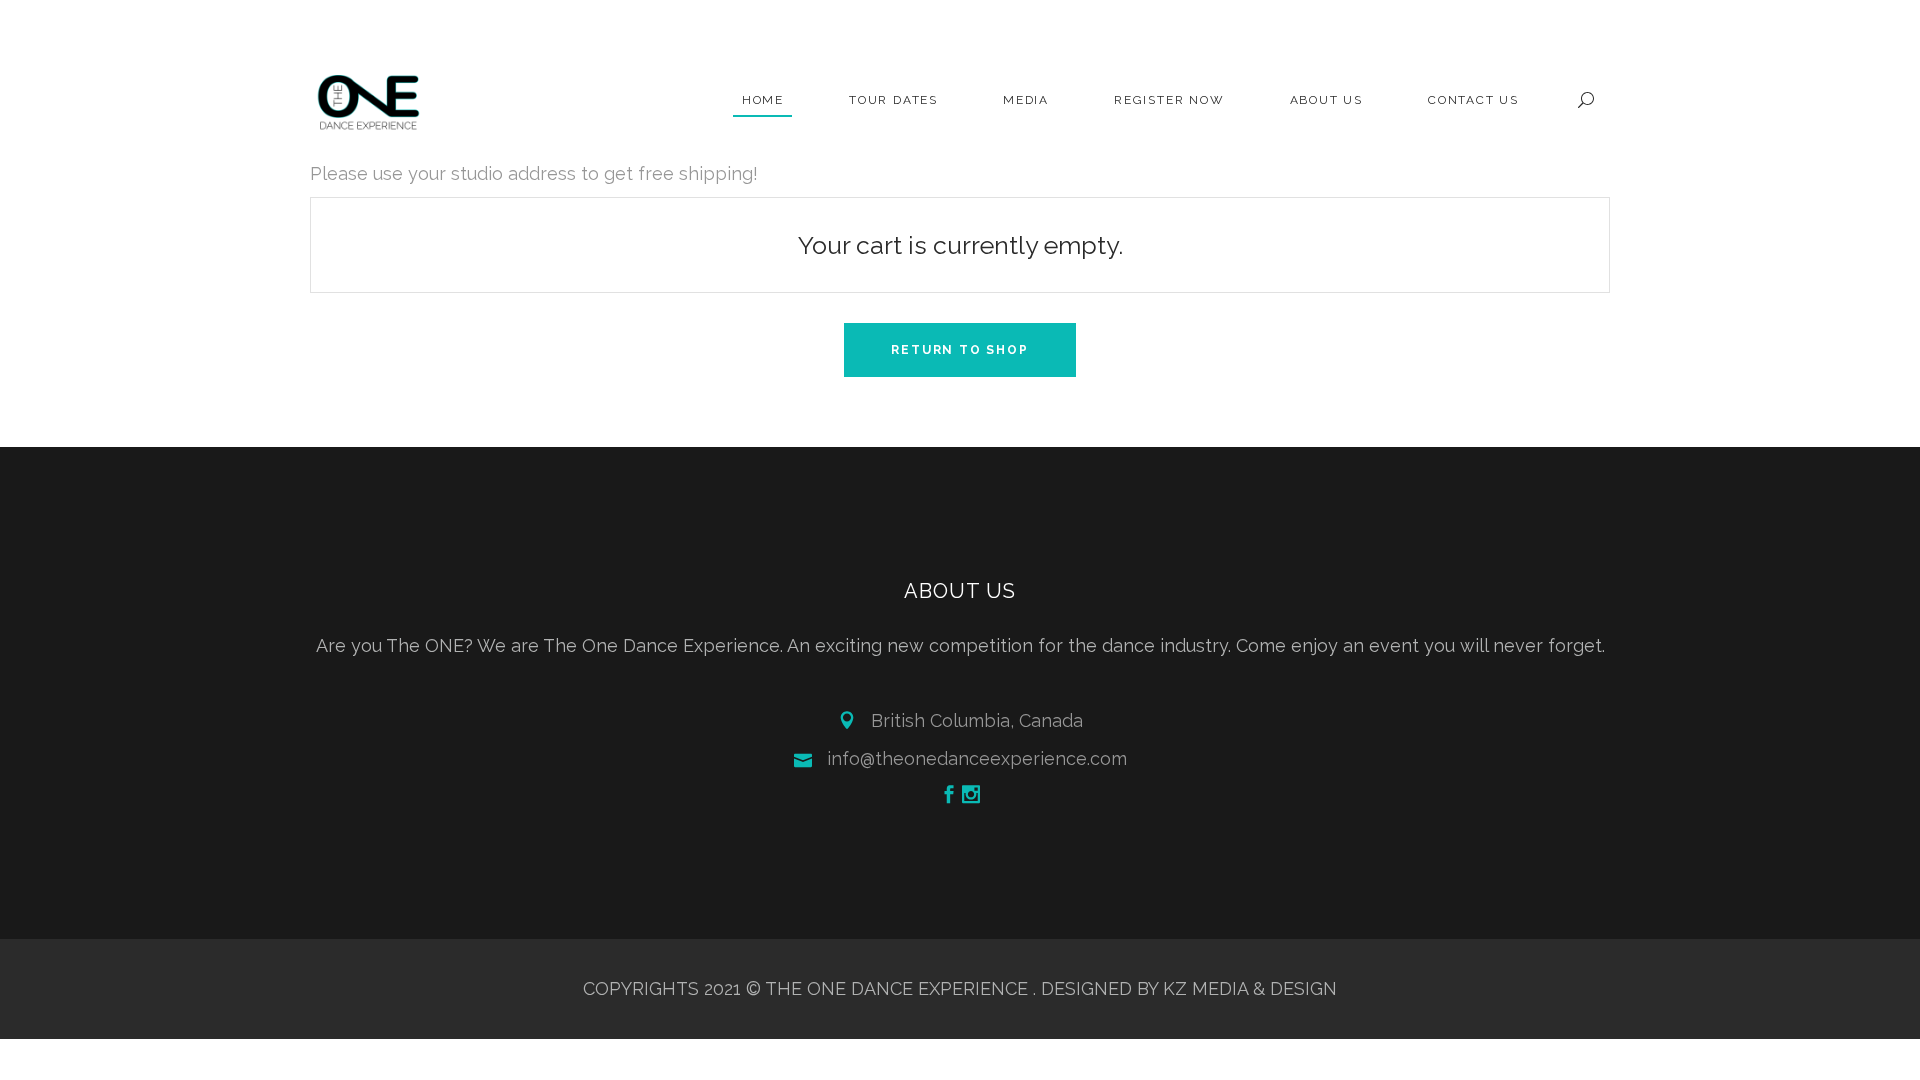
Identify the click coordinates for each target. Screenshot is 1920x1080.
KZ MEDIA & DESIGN (1250, 988)
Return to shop (959, 350)
